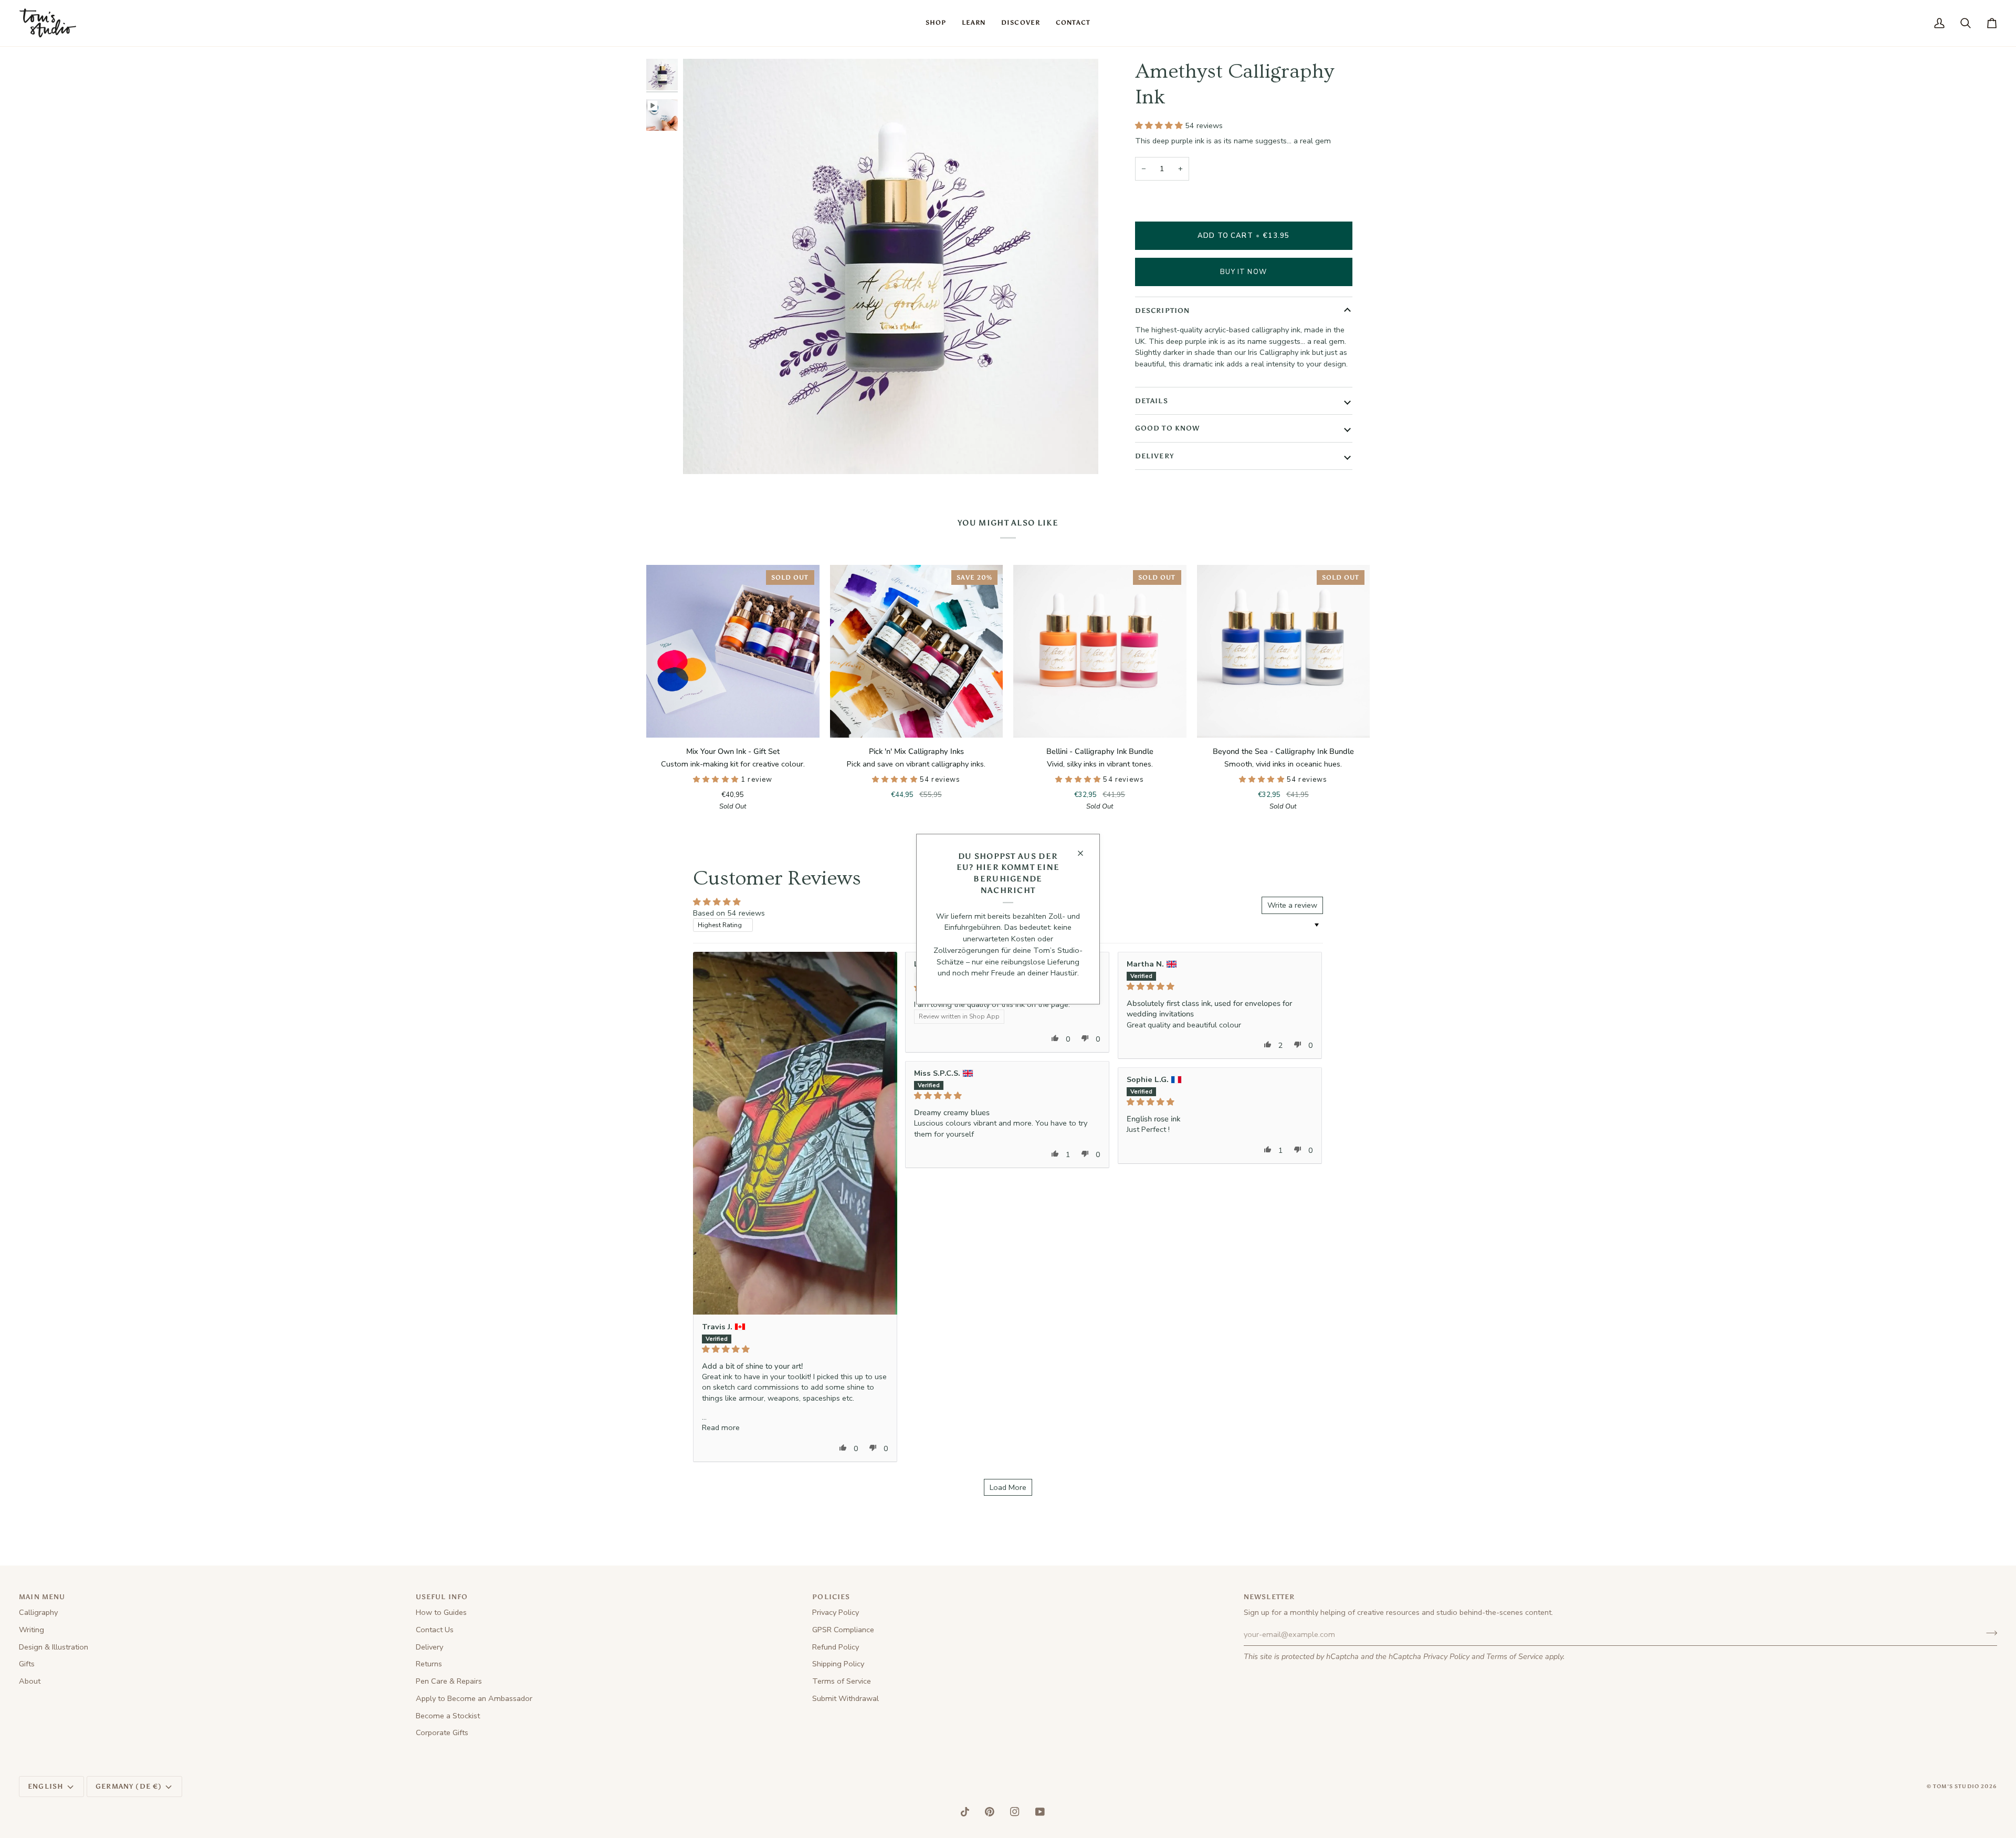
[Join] (1988, 1633)
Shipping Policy (838, 1664)
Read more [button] (721, 1427)
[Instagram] (1015, 1812)
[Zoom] (703, 454)
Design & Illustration (54, 1647)
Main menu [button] (42, 1597)
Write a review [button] (1292, 905)
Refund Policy (836, 1647)
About (30, 1681)
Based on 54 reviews (729, 913)
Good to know (1168, 428)
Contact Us (435, 1630)
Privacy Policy (1446, 1656)
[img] (795, 1349)
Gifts (27, 1664)
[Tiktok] (965, 1812)
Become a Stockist (448, 1716)
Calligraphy (38, 1612)
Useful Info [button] (442, 1597)
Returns (429, 1664)
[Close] (1085, 853)
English (46, 1786)
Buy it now (1243, 272)
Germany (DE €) (129, 1786)
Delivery (1154, 456)
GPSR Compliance (843, 1630)
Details (1152, 401)
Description (1163, 311)
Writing (31, 1630)
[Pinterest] (990, 1812)
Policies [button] (831, 1597)
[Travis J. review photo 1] (795, 1133)
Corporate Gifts (442, 1732)
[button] (936, 23)
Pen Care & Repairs (449, 1681)
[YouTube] (1040, 1812)
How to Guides (441, 1612)
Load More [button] (1008, 1487)
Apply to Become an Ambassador (474, 1698)
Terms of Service (1515, 1656)
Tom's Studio (1956, 1787)
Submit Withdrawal (846, 1698)
